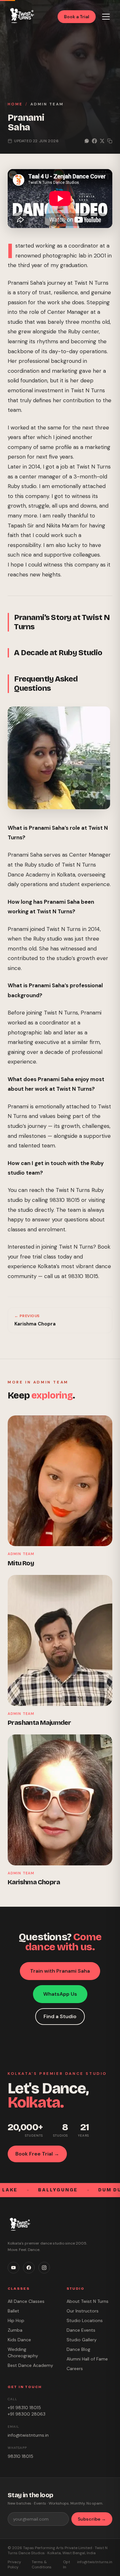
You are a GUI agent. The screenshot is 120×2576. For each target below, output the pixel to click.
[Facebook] (29, 2268)
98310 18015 (20, 2456)
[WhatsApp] (106, 2543)
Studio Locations (85, 2320)
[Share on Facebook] (94, 141)
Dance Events (81, 2330)
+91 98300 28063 (27, 2414)
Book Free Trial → (37, 2154)
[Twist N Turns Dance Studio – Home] (21, 16)
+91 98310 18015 (24, 2408)
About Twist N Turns (88, 2301)
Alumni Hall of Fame (87, 2359)
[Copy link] (110, 141)
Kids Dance (19, 2340)
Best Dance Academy (30, 2365)
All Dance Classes (26, 2301)
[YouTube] (13, 2268)
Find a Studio (60, 2016)
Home (15, 104)
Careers (75, 2368)
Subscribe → (92, 2519)
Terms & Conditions (42, 2564)
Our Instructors (83, 2311)
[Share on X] (102, 141)
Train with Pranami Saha (60, 1971)
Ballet (13, 2311)
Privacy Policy (14, 2564)
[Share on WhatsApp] (87, 141)
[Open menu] (106, 17)
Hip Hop (16, 2320)
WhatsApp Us (60, 1994)
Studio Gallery (82, 2340)
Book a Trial (77, 17)
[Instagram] (44, 2268)
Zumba (15, 2330)
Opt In (67, 2564)
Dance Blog (78, 2349)
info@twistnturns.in (28, 2435)
